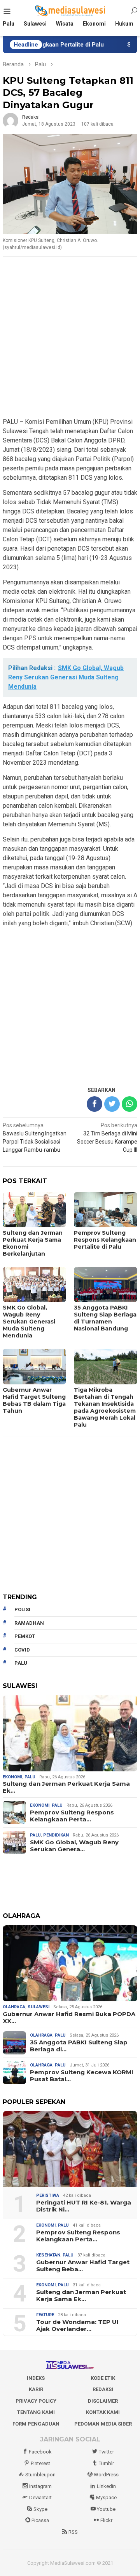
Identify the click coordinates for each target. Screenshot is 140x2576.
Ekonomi (12, 1777)
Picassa (40, 2520)
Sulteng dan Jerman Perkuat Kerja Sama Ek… (66, 1787)
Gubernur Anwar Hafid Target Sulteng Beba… (83, 2266)
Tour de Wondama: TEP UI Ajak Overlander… (77, 2325)
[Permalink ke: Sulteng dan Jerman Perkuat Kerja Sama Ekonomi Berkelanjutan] (70, 1733)
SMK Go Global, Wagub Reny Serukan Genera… (74, 1846)
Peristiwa (48, 2195)
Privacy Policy (36, 2401)
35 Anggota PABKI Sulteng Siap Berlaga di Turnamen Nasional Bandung (105, 1318)
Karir (36, 2389)
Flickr (106, 2520)
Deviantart (40, 2497)
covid (22, 1650)
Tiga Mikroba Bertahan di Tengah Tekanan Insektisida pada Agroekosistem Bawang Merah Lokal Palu (105, 1407)
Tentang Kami (36, 2412)
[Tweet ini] (112, 1104)
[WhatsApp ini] (129, 1104)
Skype (40, 2509)
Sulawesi (38, 2007)
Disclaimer (103, 2401)
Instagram (40, 2486)
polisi (22, 1609)
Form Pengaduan (36, 2424)
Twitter (106, 2452)
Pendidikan (56, 1835)
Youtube (106, 2509)
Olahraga (14, 2007)
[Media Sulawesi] (70, 11)
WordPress (106, 2475)
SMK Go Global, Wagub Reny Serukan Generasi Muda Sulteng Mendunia (29, 1322)
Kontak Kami (103, 2412)
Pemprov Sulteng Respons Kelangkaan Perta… (72, 1816)
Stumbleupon (40, 2475)
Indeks (36, 2378)
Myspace (106, 2497)
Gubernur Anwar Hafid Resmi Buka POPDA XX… (69, 2018)
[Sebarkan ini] (94, 1104)
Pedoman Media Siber (103, 2424)
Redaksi (103, 2389)
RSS (73, 2532)
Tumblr (106, 2463)
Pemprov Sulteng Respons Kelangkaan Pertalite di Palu (105, 1240)
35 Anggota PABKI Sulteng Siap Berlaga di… (79, 2046)
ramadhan (29, 1623)
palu (21, 1663)
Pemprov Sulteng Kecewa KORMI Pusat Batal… (82, 2076)
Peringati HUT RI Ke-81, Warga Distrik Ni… (84, 2206)
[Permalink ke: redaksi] (10, 120)
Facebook (40, 2452)
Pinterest (40, 2463)
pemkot (25, 1636)
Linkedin (106, 2486)
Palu (30, 1777)
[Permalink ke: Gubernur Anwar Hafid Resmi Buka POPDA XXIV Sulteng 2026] (70, 1963)
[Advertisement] (70, 338)
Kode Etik (103, 2378)
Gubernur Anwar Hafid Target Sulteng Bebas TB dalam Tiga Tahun (34, 1400)
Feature (45, 2315)
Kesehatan (48, 2255)
